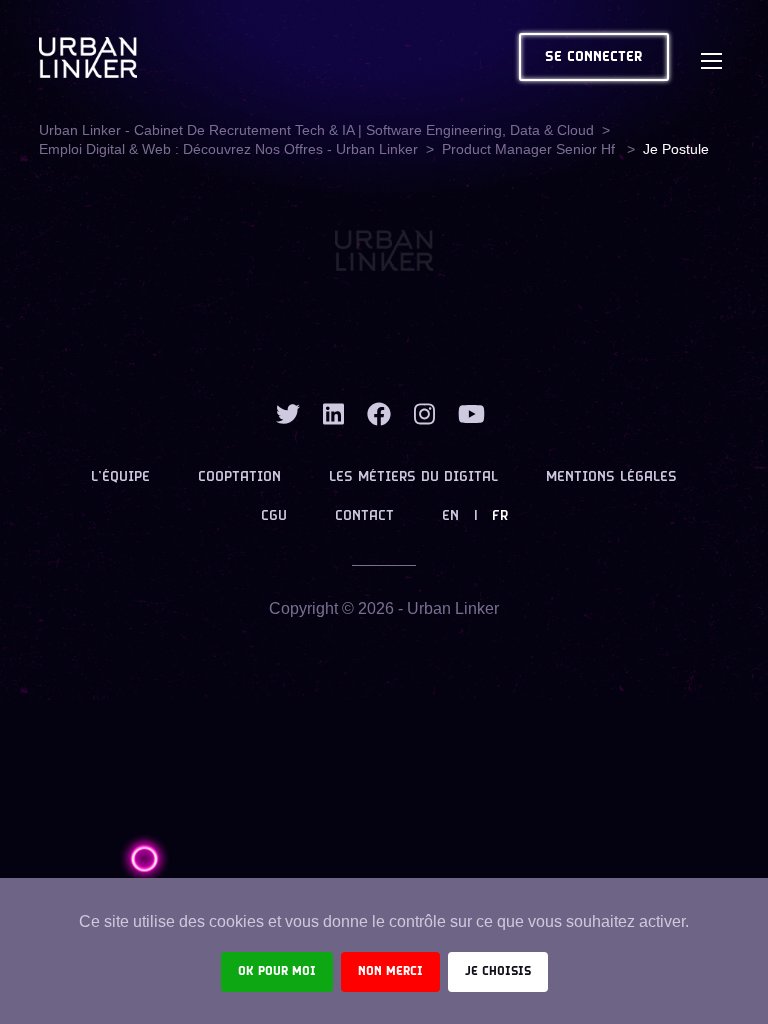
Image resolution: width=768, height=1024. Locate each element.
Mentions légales (611, 477)
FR (500, 516)
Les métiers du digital (413, 477)
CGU (274, 516)
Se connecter (594, 57)
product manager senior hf (530, 149)
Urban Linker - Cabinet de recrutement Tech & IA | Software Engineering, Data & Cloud (316, 130)
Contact (364, 516)
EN (450, 516)
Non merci (390, 971)
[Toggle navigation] (711, 57)
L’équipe (120, 477)
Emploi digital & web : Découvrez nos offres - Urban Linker (228, 149)
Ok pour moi (277, 971)
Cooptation (239, 477)
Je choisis (498, 971)
